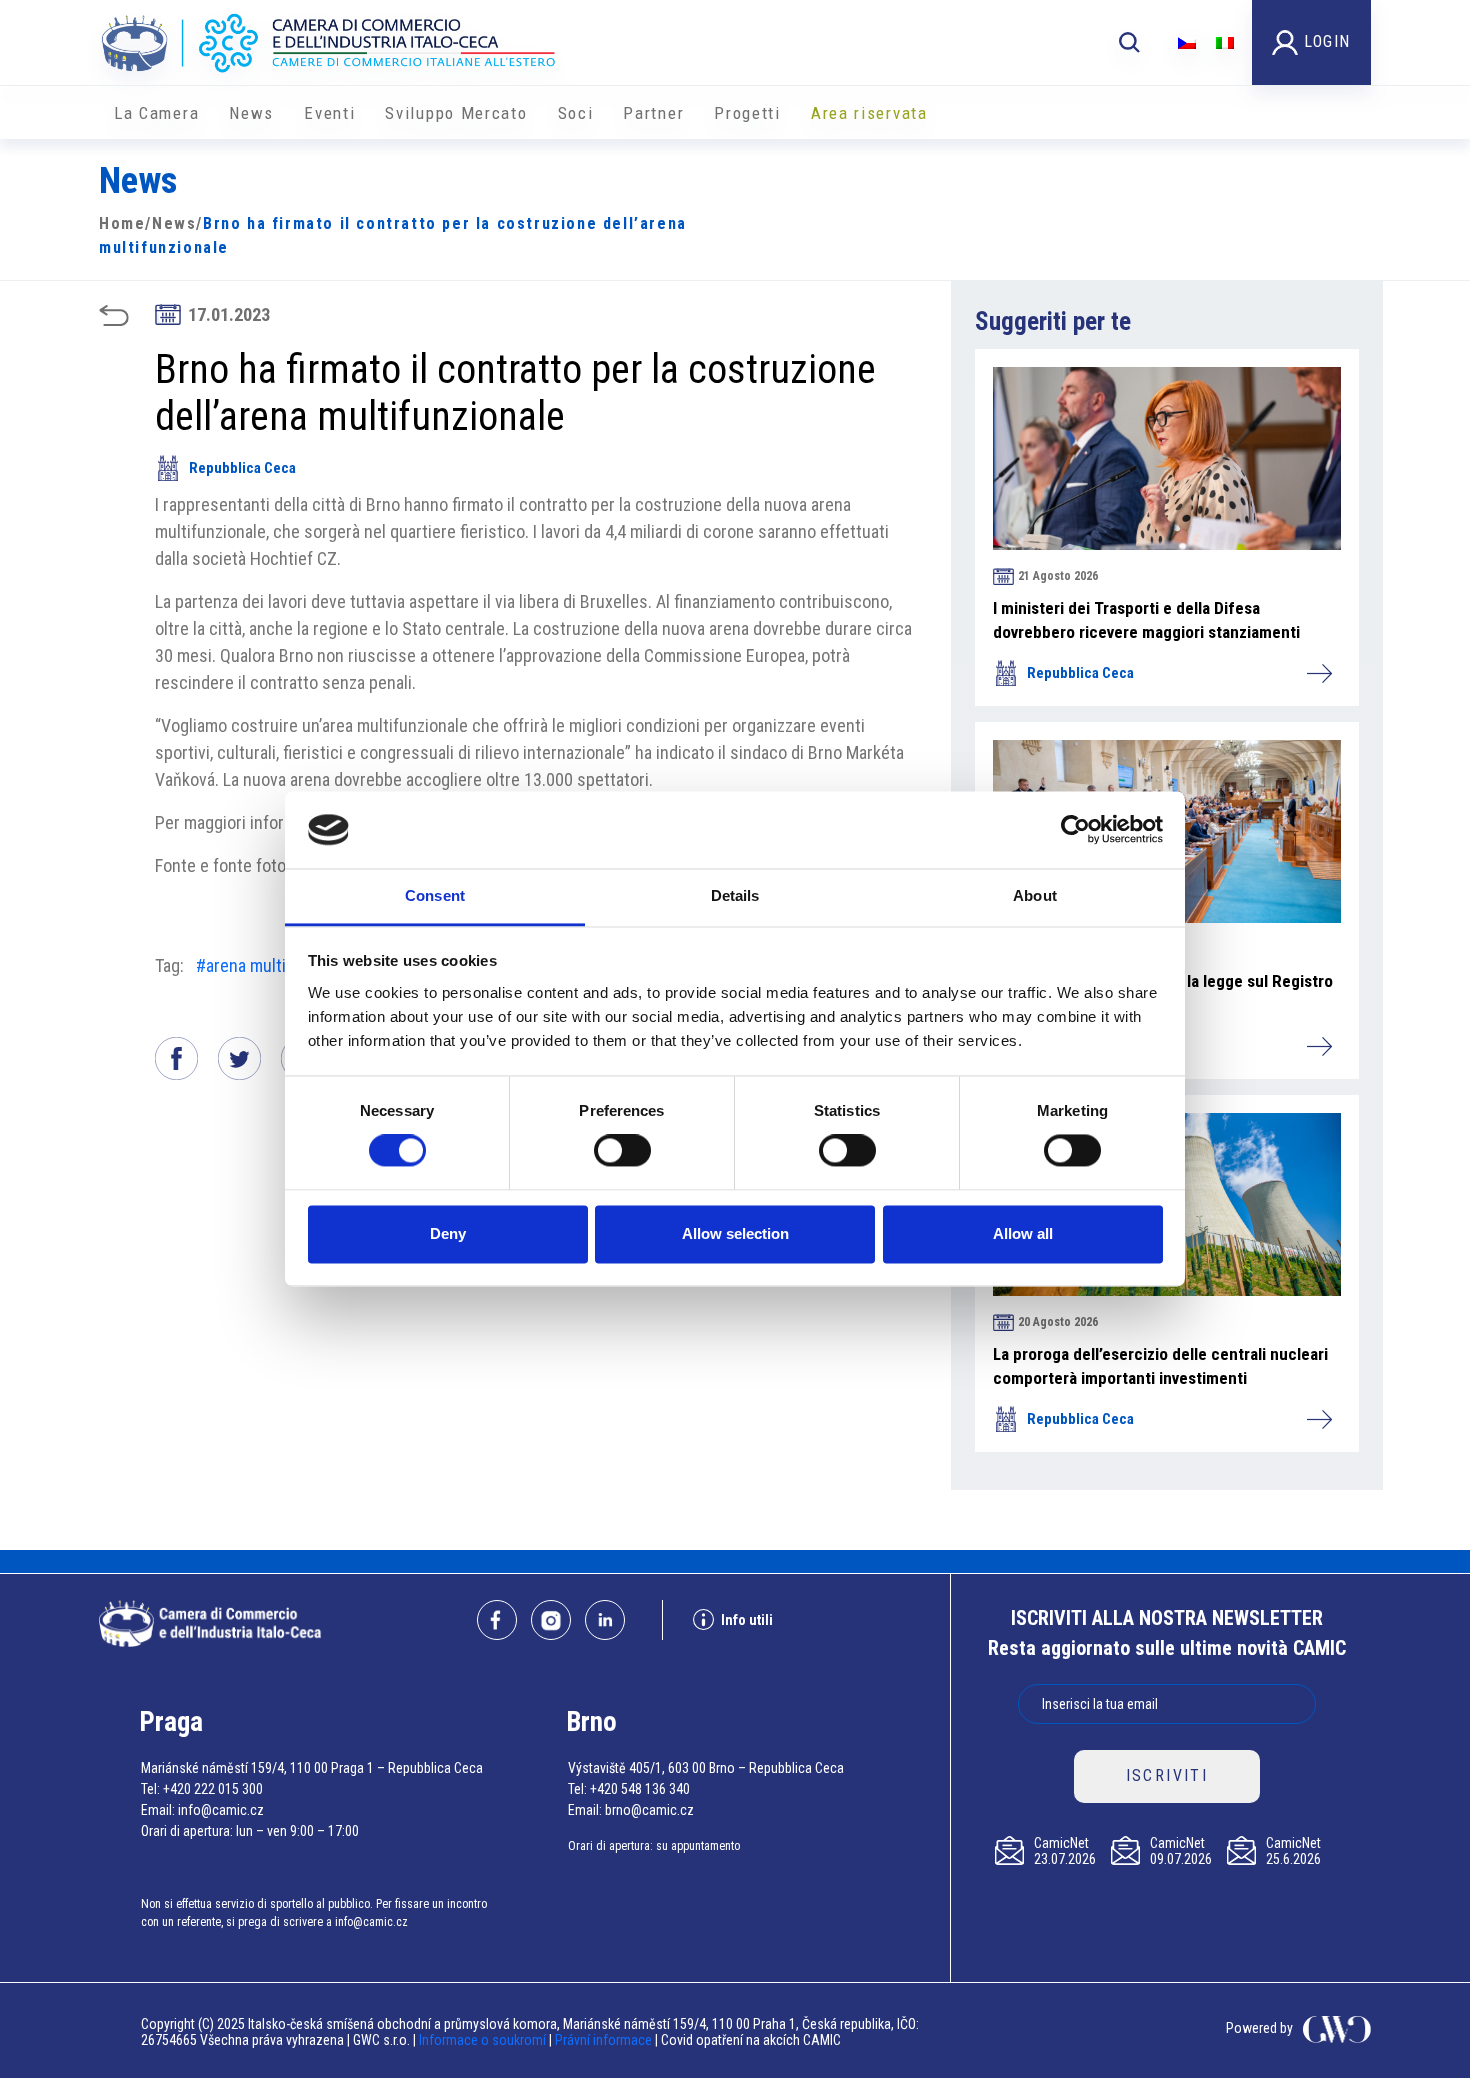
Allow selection (735, 1233)
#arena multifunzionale (278, 965)
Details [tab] (735, 895)
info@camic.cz (221, 1810)
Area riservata (869, 113)
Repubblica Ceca (242, 468)
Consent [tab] (435, 895)
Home (122, 223)
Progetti (747, 113)
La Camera (156, 113)
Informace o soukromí (484, 2040)
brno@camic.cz (649, 1810)
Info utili (747, 1620)
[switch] (622, 1151)
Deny (448, 1233)
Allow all (1023, 1233)
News (251, 113)
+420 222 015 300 (213, 1789)
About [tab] (1035, 895)
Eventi (329, 113)
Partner (653, 113)
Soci (576, 113)
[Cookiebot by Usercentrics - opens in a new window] (1075, 830)
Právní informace (603, 2040)
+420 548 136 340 (640, 1789)
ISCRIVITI (1167, 1775)
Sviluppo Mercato (456, 113)
